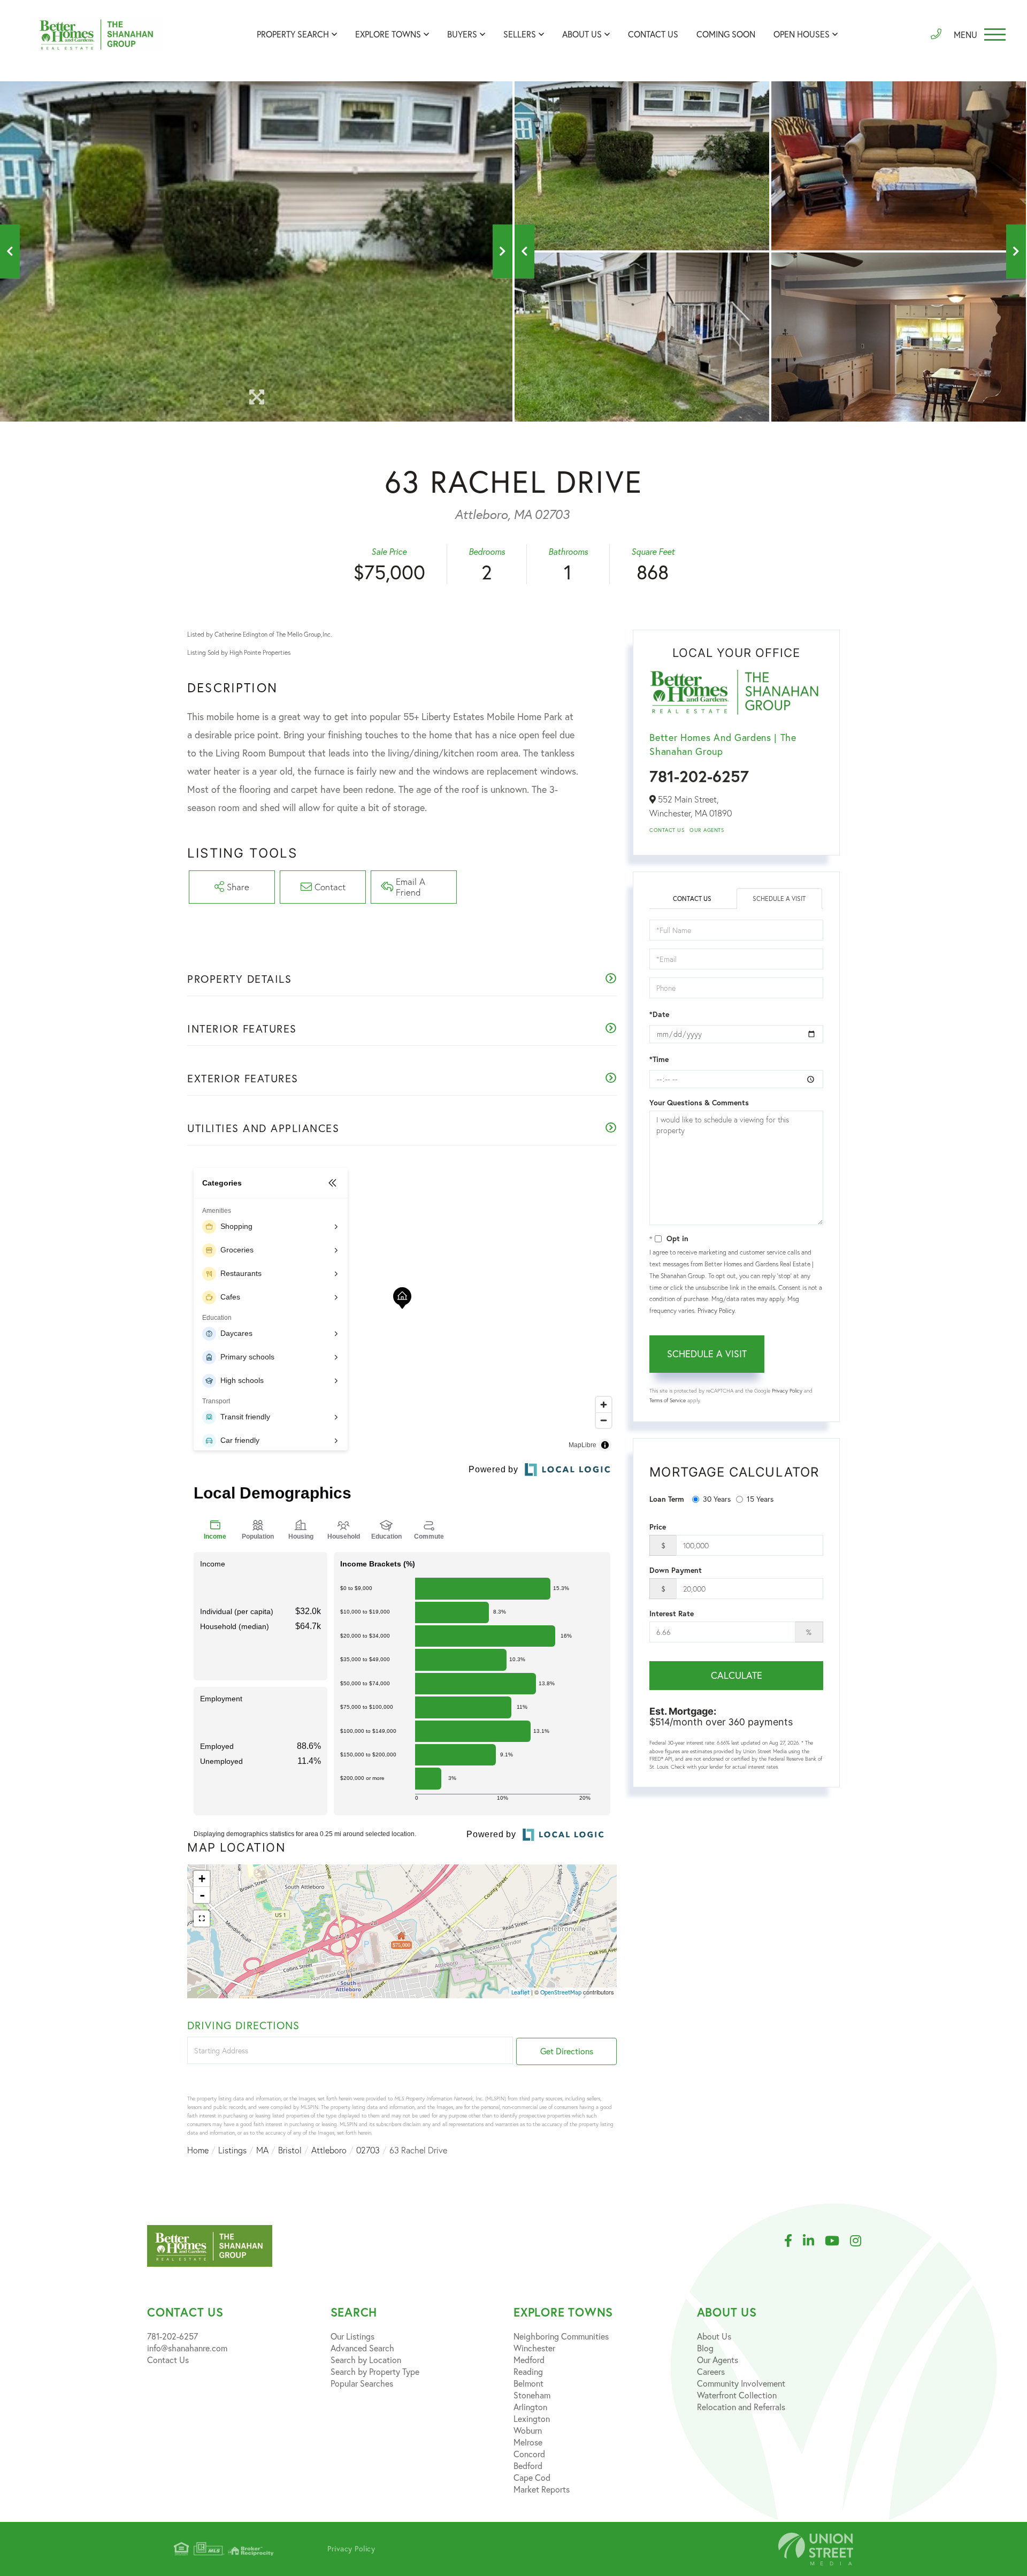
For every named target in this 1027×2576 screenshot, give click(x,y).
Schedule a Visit (779, 899)
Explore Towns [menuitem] (388, 34)
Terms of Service (668, 1400)
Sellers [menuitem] (520, 34)
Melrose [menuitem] (528, 2442)
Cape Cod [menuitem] (532, 2478)
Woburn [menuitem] (528, 2430)
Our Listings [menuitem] (352, 2336)
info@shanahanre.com (187, 2348)
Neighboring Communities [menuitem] (561, 2336)
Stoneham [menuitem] (532, 2395)
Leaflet (520, 1992)
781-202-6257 (699, 776)
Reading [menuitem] (528, 2372)
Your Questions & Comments (699, 1103)
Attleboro (329, 2150)
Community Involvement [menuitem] (741, 2383)
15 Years (760, 1499)
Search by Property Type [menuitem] (375, 2372)
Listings (232, 2150)
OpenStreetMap (561, 1992)
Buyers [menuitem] (462, 34)
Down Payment (676, 1570)
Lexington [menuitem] (532, 2419)
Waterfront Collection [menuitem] (737, 2395)
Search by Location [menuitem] (366, 2360)
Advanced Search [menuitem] (362, 2348)
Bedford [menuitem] (528, 2466)
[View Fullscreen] (202, 1918)
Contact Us (667, 830)
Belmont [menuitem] (528, 2383)
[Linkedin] (814, 2241)
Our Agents (707, 830)
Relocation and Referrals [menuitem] (741, 2407)
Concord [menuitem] (529, 2454)
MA (262, 2150)
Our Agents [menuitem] (718, 2360)
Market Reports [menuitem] (542, 2489)
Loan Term (667, 1499)
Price (658, 1527)
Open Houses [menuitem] (802, 34)
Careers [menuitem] (711, 2372)
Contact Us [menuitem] (653, 34)
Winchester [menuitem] (534, 2348)
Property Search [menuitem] (293, 34)
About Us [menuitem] (582, 34)
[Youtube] (837, 2241)
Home (198, 2150)
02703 (368, 2150)
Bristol (290, 2150)
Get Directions (567, 2051)
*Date (659, 1014)
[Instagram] (861, 2241)
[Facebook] (794, 2241)
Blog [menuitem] (705, 2348)
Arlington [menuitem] (530, 2407)
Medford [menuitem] (529, 2360)
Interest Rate (672, 1614)
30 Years (717, 1499)
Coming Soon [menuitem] (726, 34)
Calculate (737, 1675)
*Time (659, 1059)
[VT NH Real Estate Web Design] (816, 2549)
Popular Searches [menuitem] (362, 2383)
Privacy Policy (716, 1310)
